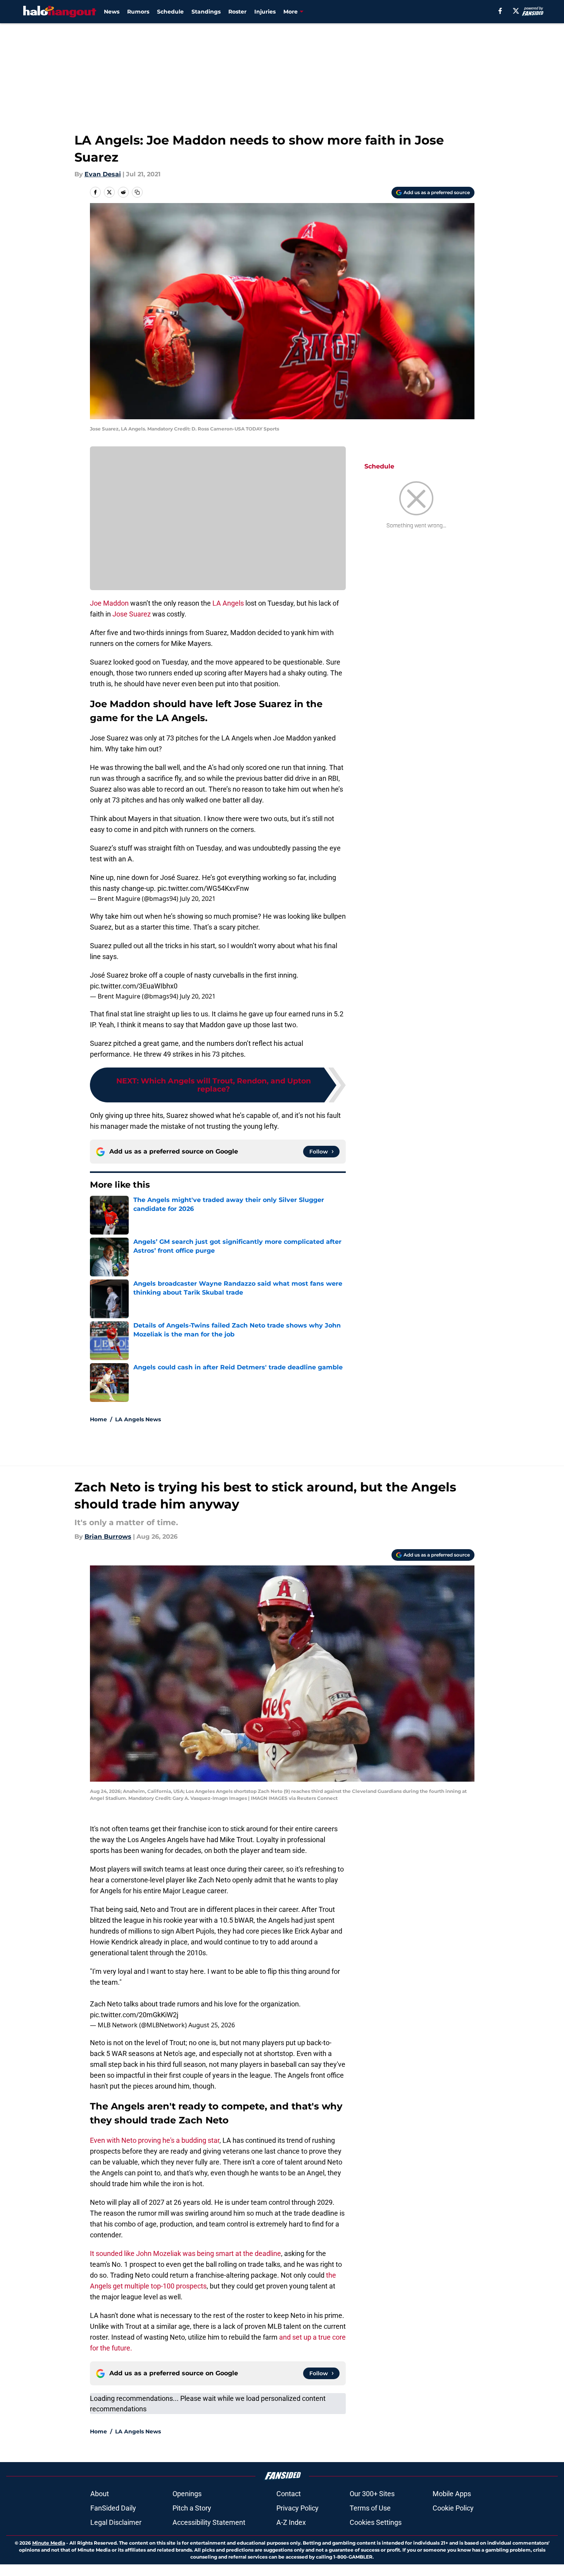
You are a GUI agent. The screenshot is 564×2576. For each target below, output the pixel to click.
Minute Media (49, 2543)
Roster (237, 12)
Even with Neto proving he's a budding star (155, 2140)
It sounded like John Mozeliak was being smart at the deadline (185, 2253)
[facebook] (500, 11)
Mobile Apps (452, 2494)
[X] (516, 11)
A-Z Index (291, 2522)
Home (98, 1419)
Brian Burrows (108, 1537)
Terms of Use (370, 2508)
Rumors (138, 12)
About (100, 2494)
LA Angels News (138, 1419)
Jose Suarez (132, 614)
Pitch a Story (192, 2508)
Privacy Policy (298, 2508)
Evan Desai (103, 174)
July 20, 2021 (198, 899)
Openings (187, 2494)
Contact (289, 2494)
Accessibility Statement (209, 2522)
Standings (206, 12)
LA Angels (228, 603)
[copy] (137, 192)
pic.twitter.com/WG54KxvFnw (203, 888)
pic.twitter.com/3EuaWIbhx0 (134, 986)
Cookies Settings (376, 2522)
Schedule (170, 12)
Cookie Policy (453, 2508)
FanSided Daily (113, 2508)
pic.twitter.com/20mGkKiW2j (134, 2015)
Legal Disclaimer (116, 2522)
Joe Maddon (109, 603)
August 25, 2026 (212, 2025)
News (112, 12)
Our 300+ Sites (372, 2494)
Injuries (265, 12)
